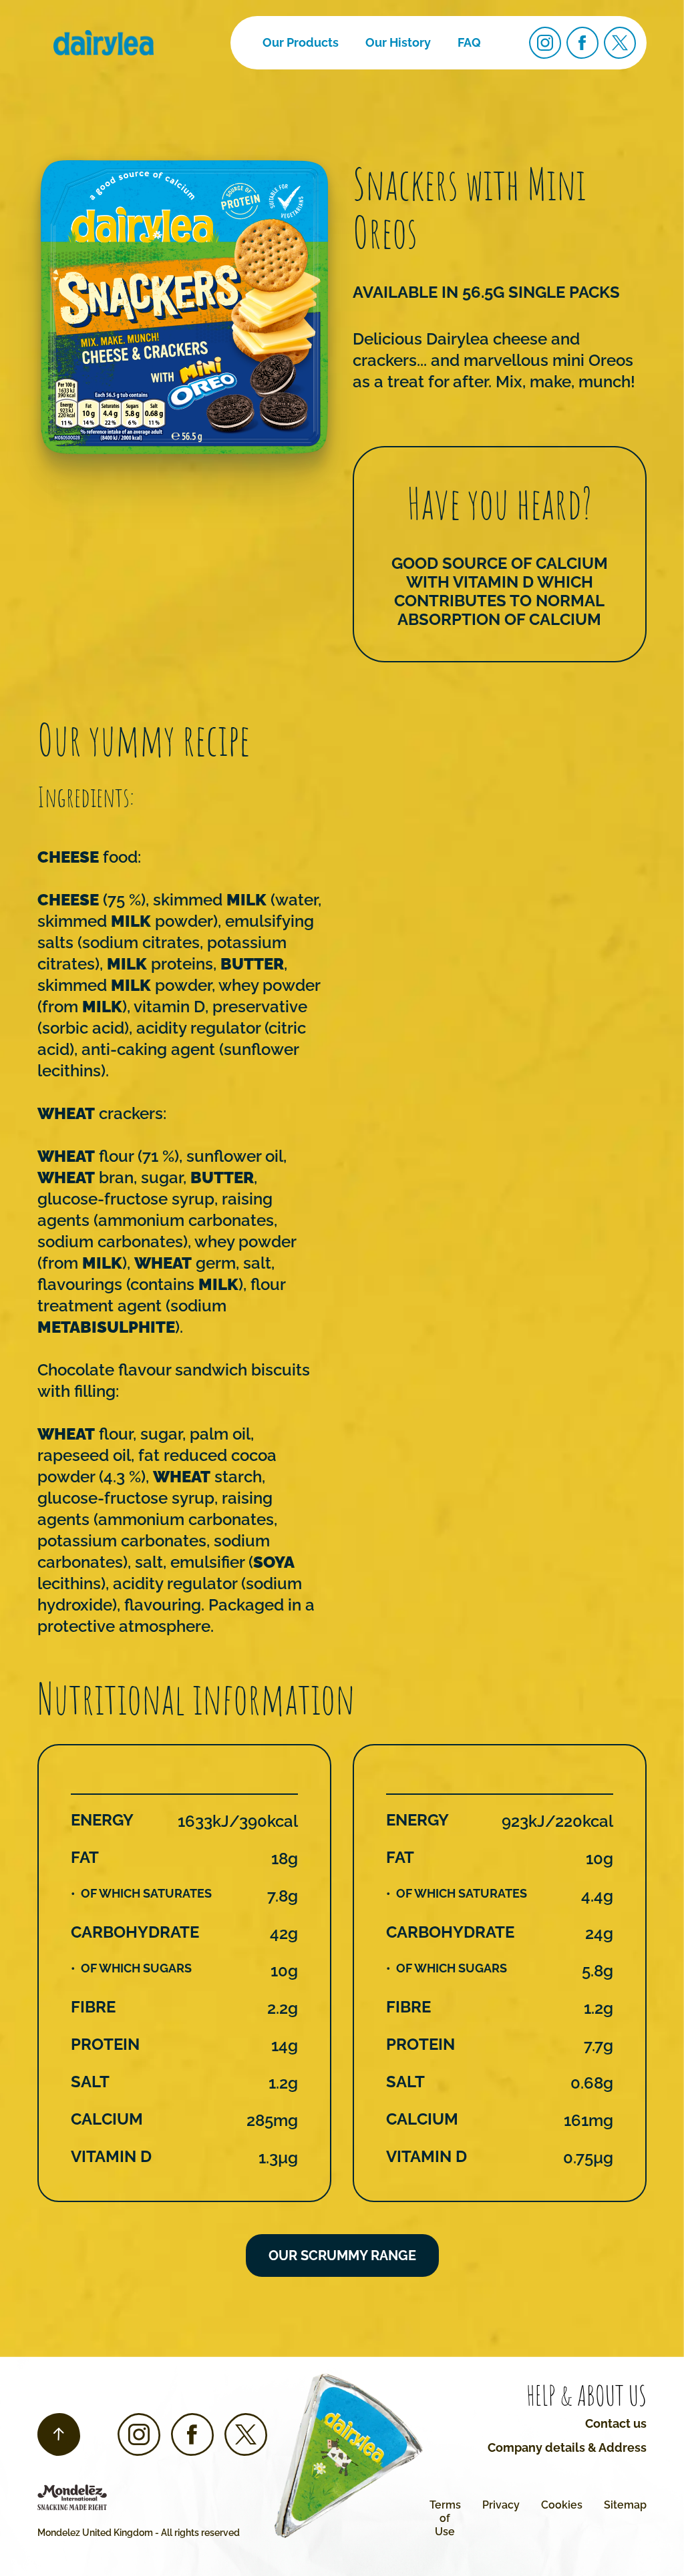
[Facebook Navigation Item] (582, 43)
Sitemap (625, 2505)
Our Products (301, 42)
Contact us (616, 2423)
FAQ (469, 42)
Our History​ (398, 42)
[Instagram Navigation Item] (545, 43)
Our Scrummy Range (342, 2256)
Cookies (562, 2505)
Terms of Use (445, 2518)
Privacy (501, 2505)
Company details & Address (567, 2447)
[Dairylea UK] (104, 43)
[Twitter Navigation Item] (620, 43)
